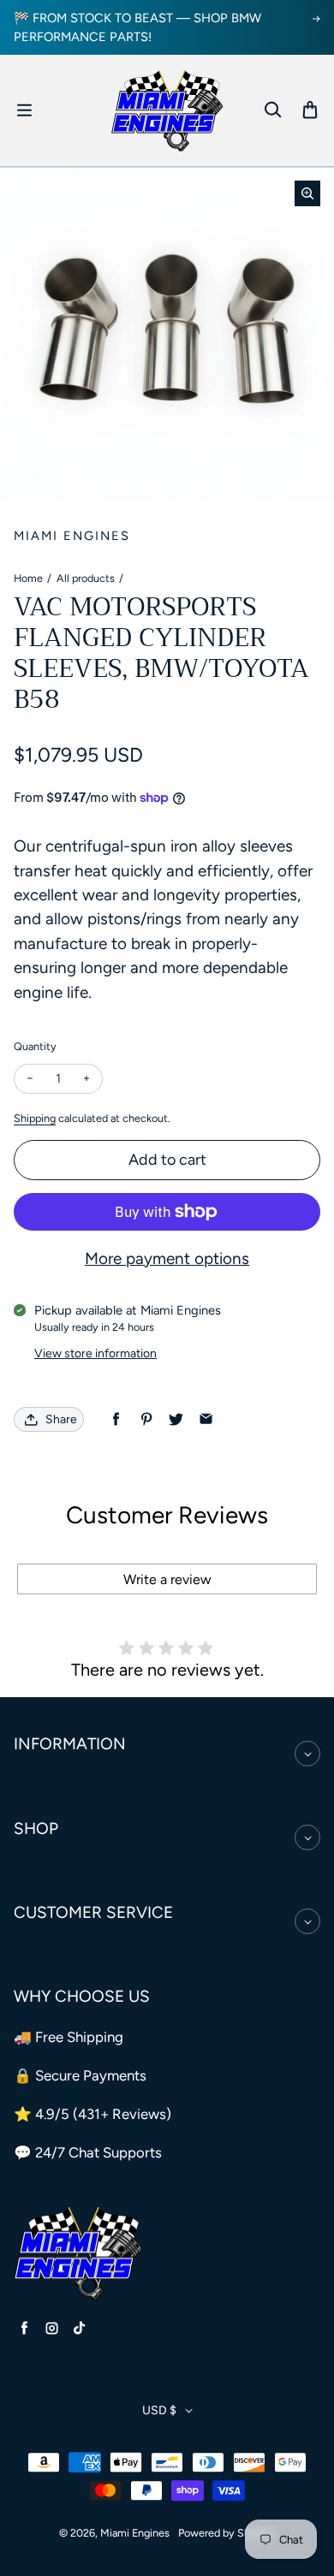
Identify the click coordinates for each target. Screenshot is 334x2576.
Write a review (167, 1579)
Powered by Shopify (227, 2533)
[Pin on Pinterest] (146, 1419)
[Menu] (24, 110)
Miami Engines (135, 2533)
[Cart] (310, 110)
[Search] (272, 110)
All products (86, 578)
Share (61, 1419)
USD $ (159, 2410)
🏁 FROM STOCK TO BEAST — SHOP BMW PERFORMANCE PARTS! (137, 27)
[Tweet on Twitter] (176, 1419)
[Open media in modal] (307, 193)
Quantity (35, 1046)
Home (28, 578)
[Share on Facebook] (116, 1419)
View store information (95, 1353)
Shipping (35, 1118)
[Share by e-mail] (206, 1419)
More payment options (167, 1258)
